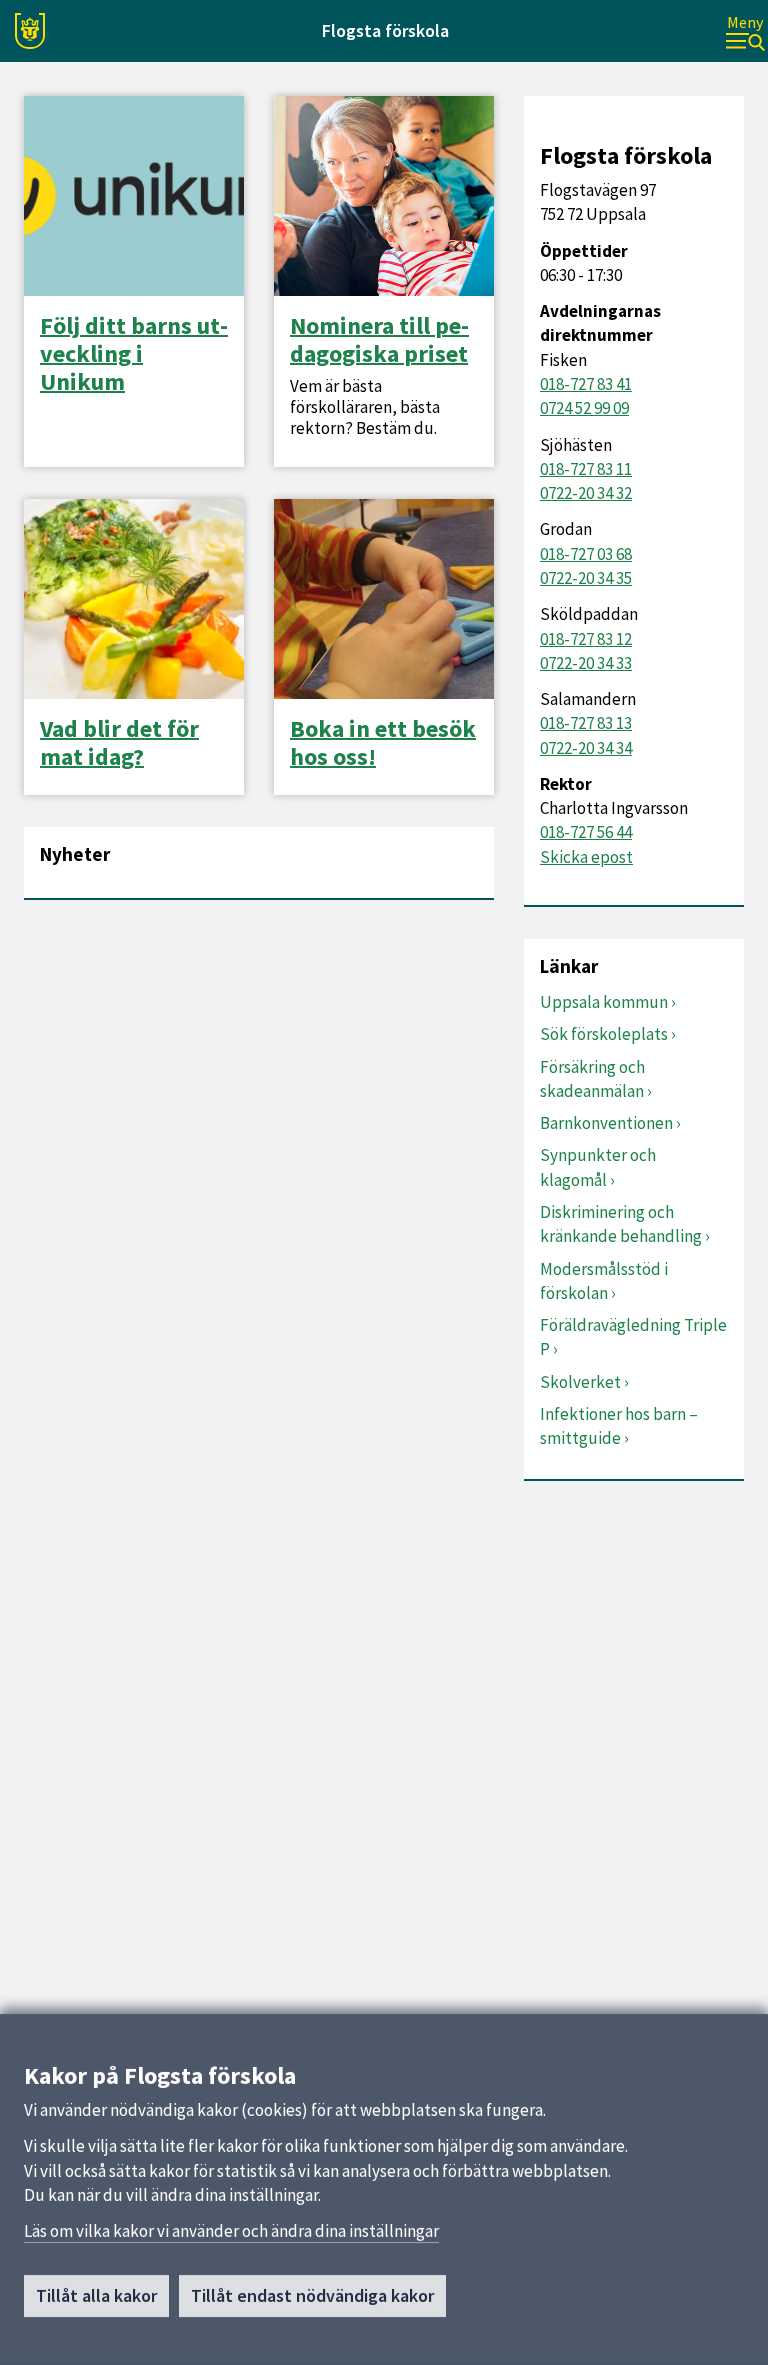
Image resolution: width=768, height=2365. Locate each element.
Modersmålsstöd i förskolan (604, 1281)
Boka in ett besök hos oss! (383, 743)
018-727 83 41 (586, 384)
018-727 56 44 (586, 832)
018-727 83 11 (586, 469)
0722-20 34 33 (586, 663)
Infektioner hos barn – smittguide (619, 1426)
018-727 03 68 (586, 554)
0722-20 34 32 (586, 493)
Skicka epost (586, 857)
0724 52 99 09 (584, 408)
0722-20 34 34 (586, 748)
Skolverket (580, 1382)
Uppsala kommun (604, 1002)
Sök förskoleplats (604, 1034)
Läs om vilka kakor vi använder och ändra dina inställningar (231, 2231)
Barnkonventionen (606, 1123)
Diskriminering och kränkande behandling (621, 1224)
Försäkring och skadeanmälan (592, 1079)
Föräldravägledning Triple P (633, 1337)
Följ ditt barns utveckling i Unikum (134, 354)
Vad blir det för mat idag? (119, 743)
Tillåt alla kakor (96, 2295)
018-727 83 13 (586, 723)
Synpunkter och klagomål (598, 1167)
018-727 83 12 (586, 639)
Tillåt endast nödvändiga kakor (312, 2295)
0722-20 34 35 (586, 578)
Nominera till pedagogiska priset (379, 340)
